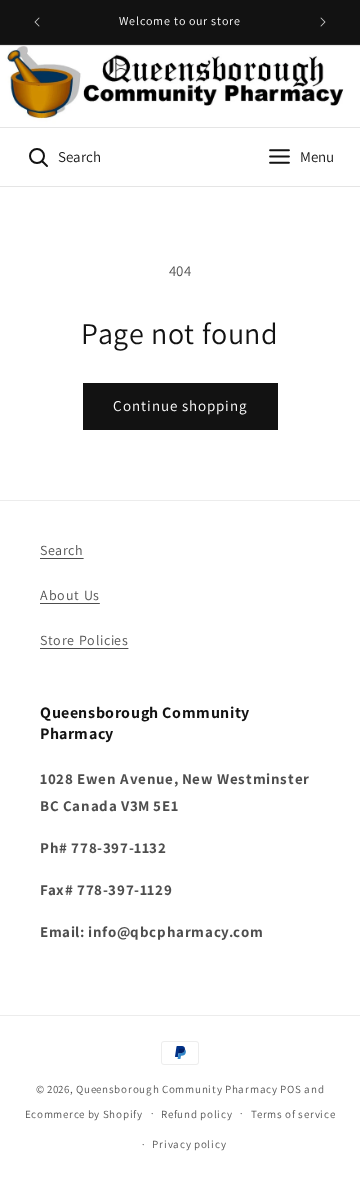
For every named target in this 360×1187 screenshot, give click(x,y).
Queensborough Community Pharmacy (176, 1089)
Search (62, 550)
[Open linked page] (180, 86)
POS (290, 1089)
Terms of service (293, 1114)
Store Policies (84, 640)
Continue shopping (180, 405)
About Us (70, 595)
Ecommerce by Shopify (84, 1113)
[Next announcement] (323, 22)
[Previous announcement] (37, 22)
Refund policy (196, 1114)
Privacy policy (189, 1144)
